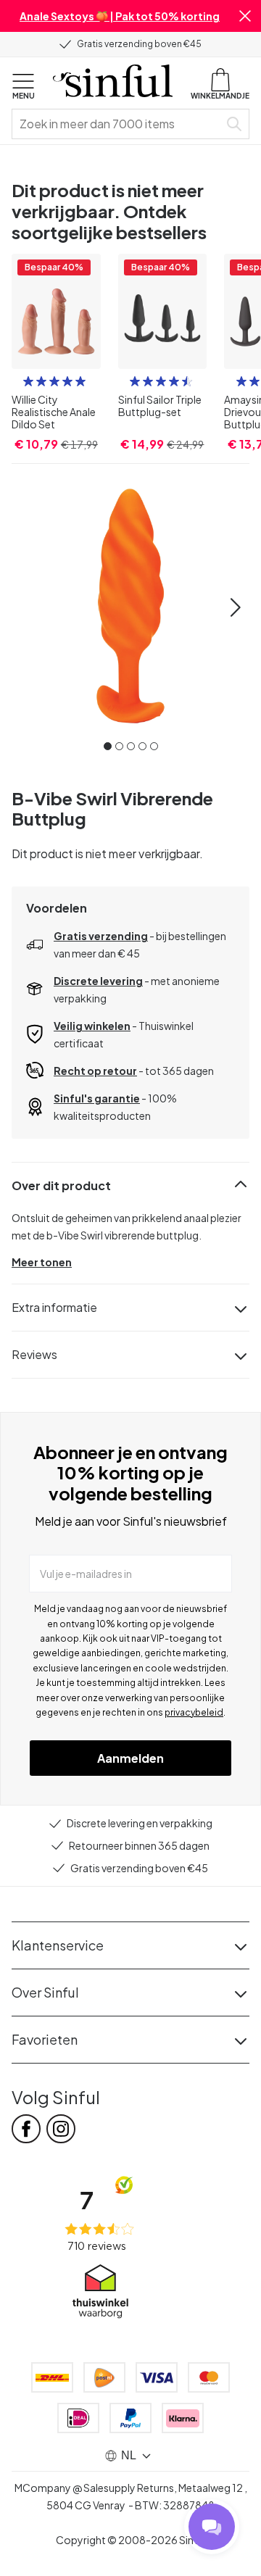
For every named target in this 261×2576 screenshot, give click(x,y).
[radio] (28, 381)
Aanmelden (130, 1758)
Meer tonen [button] (42, 1262)
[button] (245, 16)
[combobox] (118, 124)
